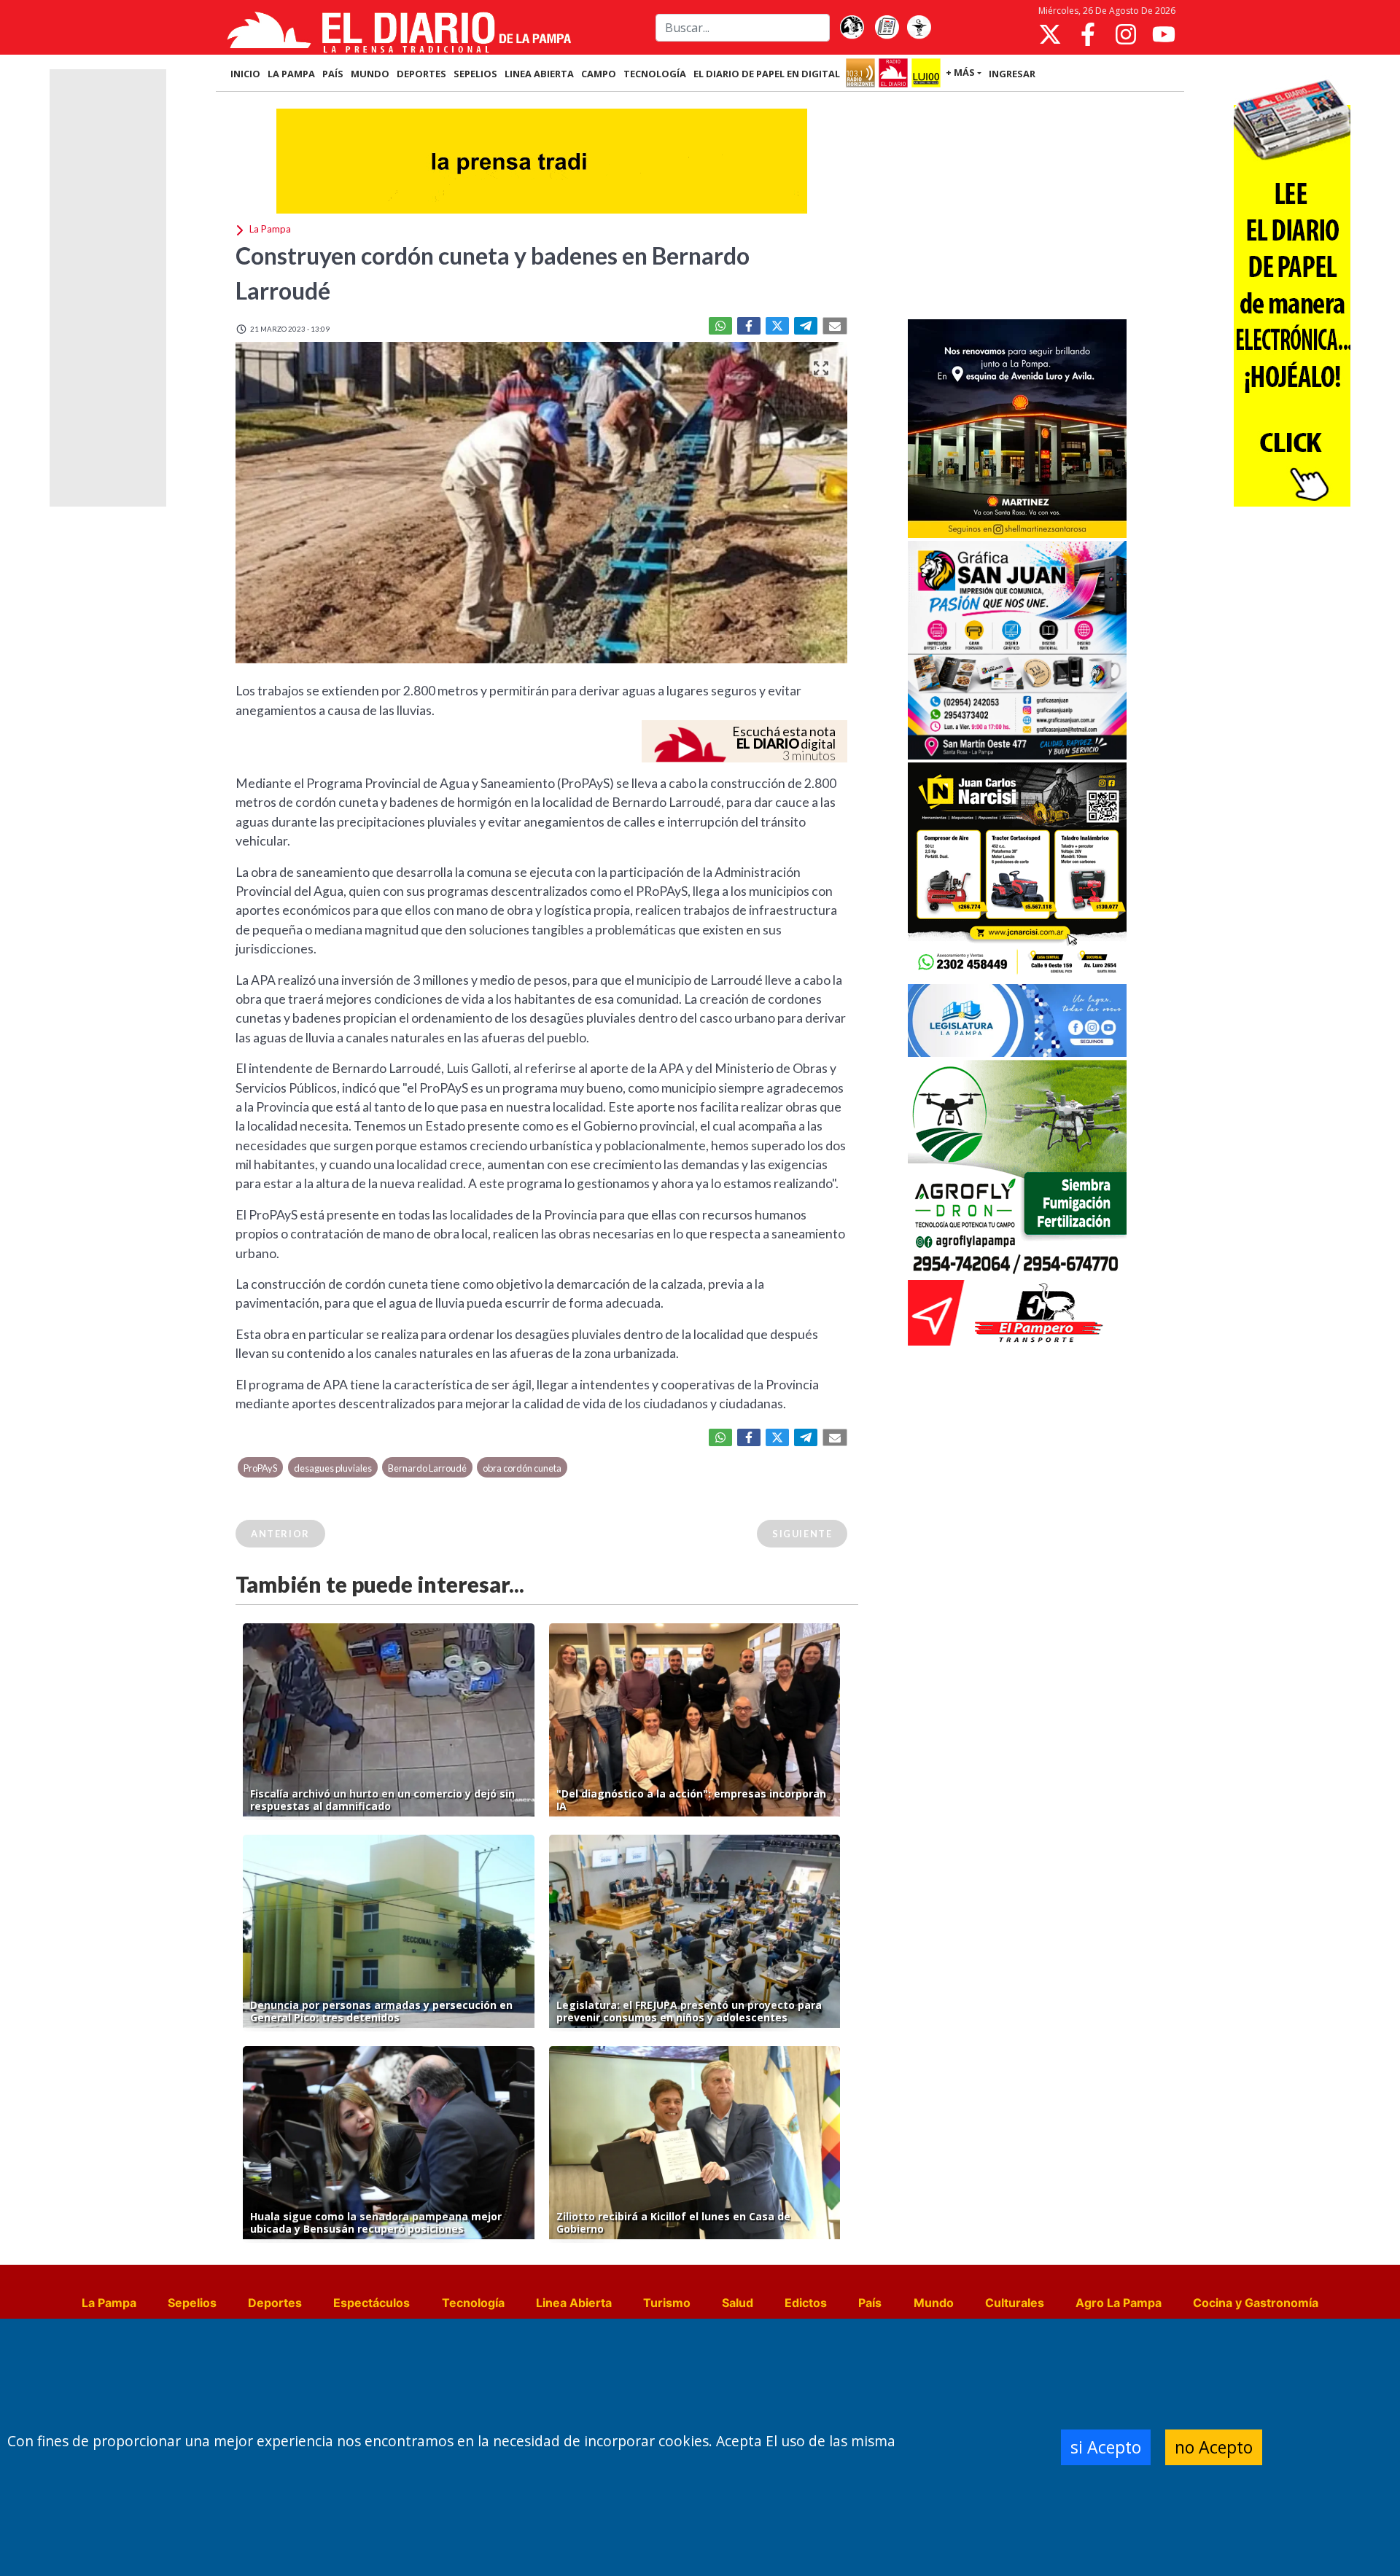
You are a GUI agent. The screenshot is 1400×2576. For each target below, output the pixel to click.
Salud (738, 2303)
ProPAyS (260, 1468)
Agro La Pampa (1119, 2303)
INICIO (245, 74)
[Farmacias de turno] (919, 28)
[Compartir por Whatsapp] (720, 326)
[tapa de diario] (887, 28)
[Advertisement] (1017, 207)
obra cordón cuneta (522, 1468)
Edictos (806, 2303)
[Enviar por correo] (835, 326)
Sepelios (192, 2303)
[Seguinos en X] (1050, 34)
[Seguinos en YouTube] (1164, 34)
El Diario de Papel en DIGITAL (767, 74)
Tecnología (473, 2303)
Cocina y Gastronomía (1256, 2303)
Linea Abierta (574, 2303)
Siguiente (802, 1534)
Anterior (280, 1534)
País (870, 2303)
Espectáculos (372, 2303)
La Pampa (109, 2303)
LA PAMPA (291, 74)
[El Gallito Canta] (852, 28)
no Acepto (1214, 2447)
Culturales (1015, 2303)
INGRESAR (1012, 74)
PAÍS (333, 74)
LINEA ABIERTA (539, 74)
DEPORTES (421, 74)
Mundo (934, 2303)
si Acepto (1106, 2447)
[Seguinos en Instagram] (1126, 34)
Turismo (667, 2303)
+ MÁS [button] (960, 72)
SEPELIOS (475, 74)
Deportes (275, 2303)
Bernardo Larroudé (427, 1468)
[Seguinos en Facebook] (1088, 34)
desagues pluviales (333, 1468)
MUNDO (370, 74)
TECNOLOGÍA (655, 74)
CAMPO (599, 74)
